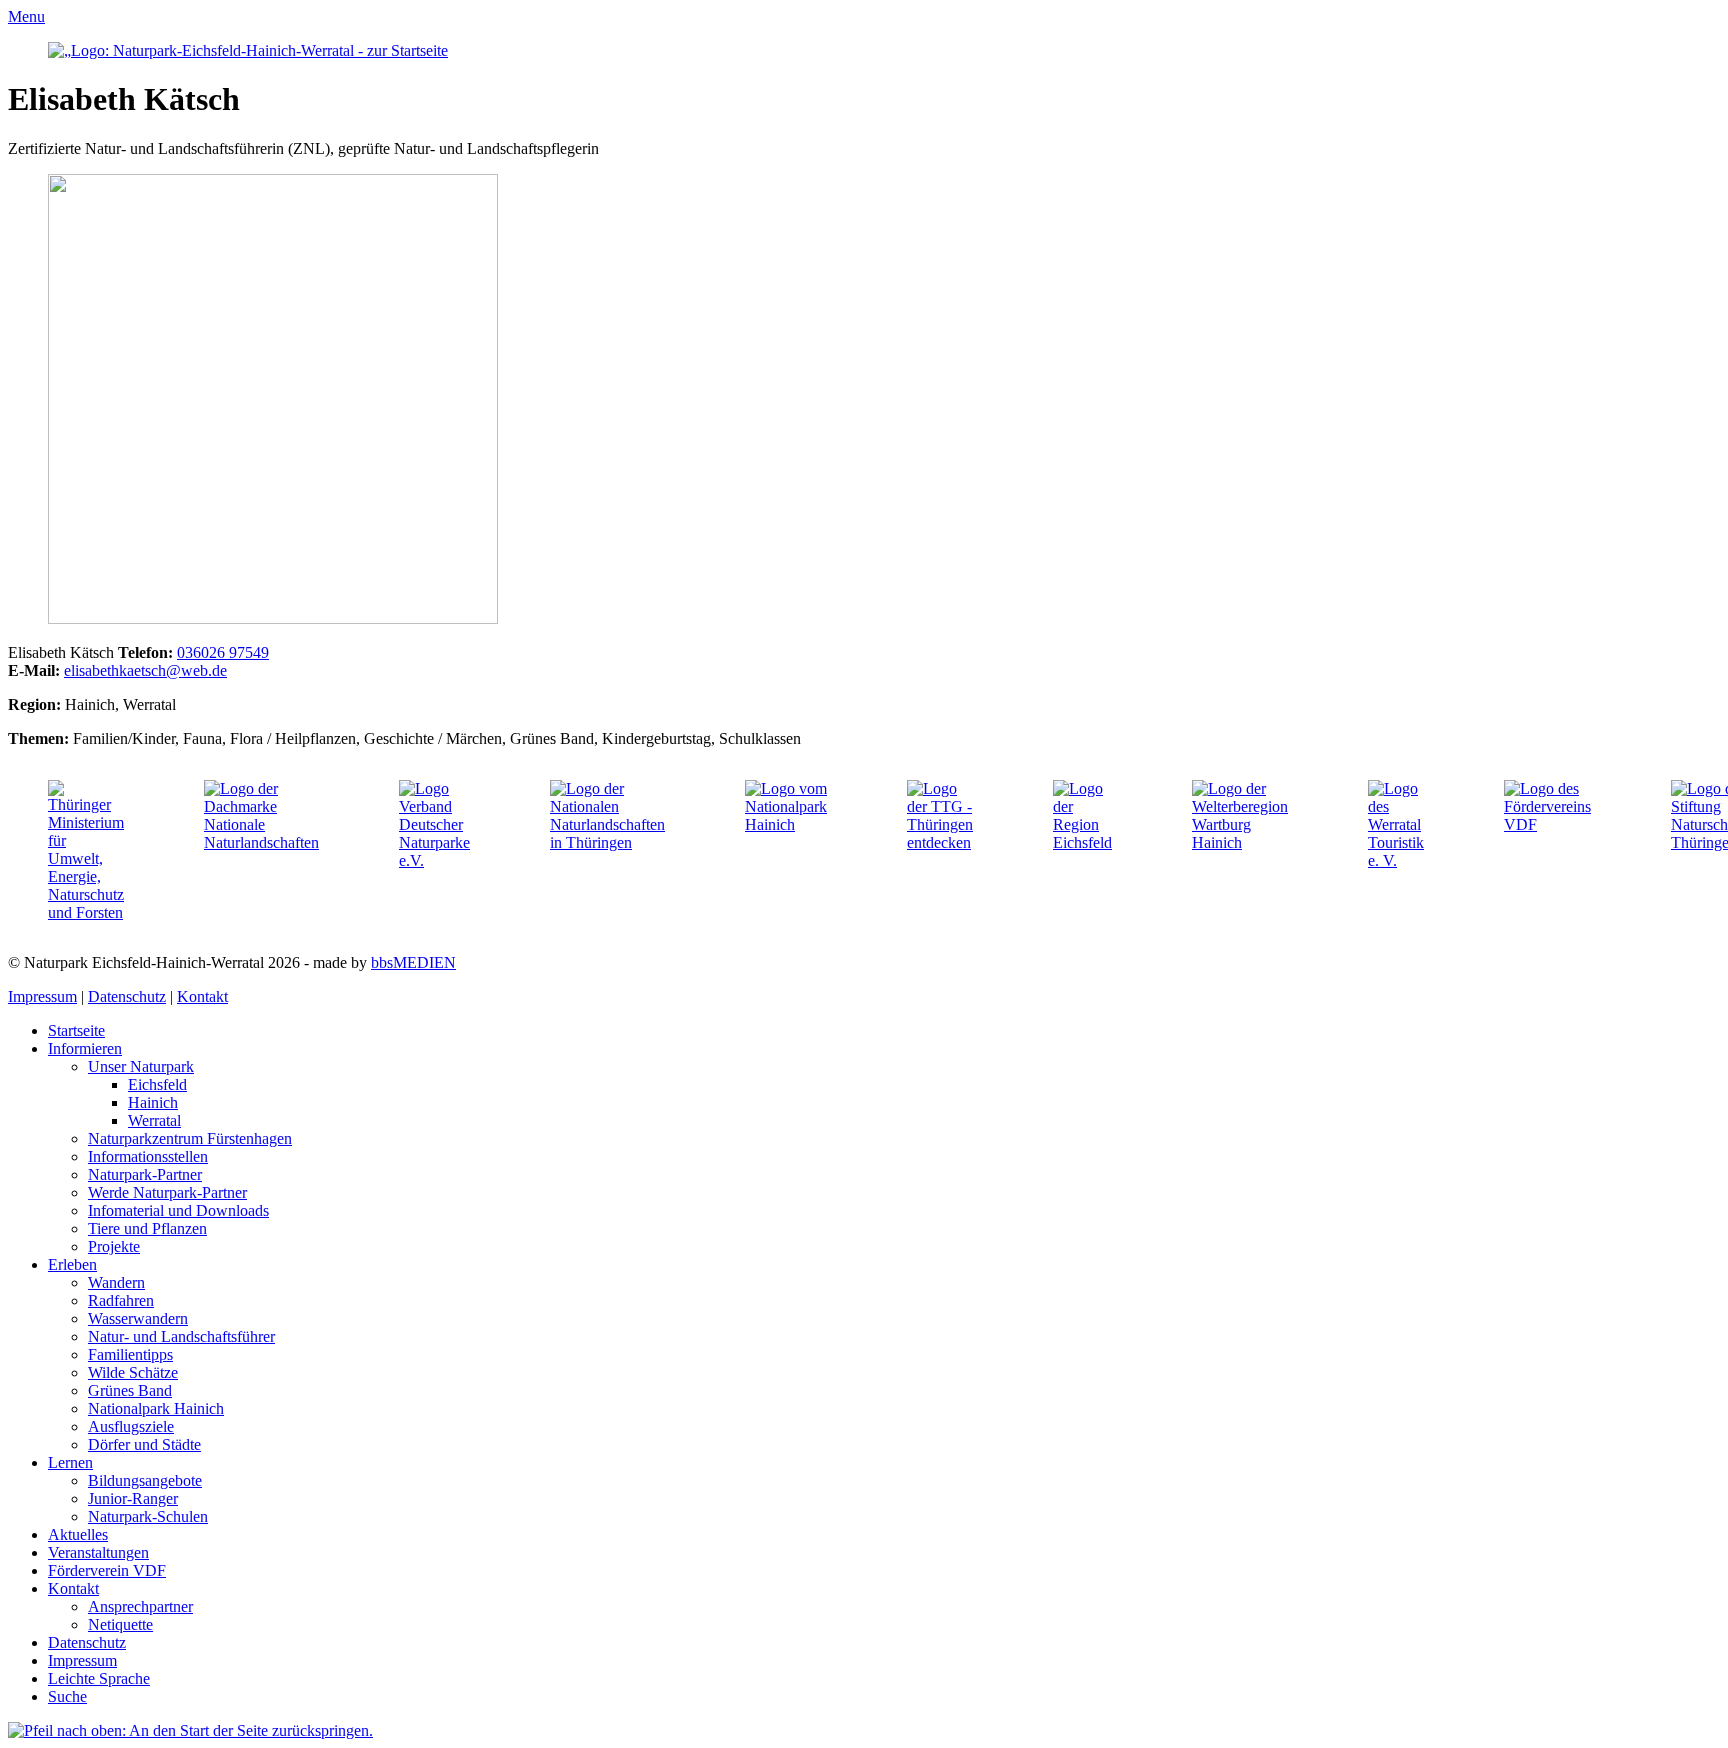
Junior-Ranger (133, 1498)
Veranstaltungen (98, 1552)
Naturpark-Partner (145, 1174)
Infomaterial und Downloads (178, 1210)
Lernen (70, 1462)
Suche (67, 1696)
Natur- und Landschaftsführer (181, 1336)
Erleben (72, 1264)
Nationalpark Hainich (156, 1408)
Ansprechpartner (140, 1606)
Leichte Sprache (99, 1678)
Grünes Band (130, 1390)
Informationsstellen (148, 1156)
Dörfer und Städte (144, 1444)
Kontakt (202, 996)
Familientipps (130, 1354)
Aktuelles (78, 1534)
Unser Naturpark (141, 1066)
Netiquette (120, 1624)
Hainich (153, 1102)
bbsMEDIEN (413, 962)
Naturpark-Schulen (148, 1516)
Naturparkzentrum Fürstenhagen (190, 1138)
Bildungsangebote (145, 1480)
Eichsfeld (157, 1084)
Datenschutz (127, 996)
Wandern (116, 1282)
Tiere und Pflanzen (147, 1228)
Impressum (42, 996)
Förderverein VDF (107, 1570)
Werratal (154, 1120)
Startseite (76, 1030)
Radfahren (121, 1300)
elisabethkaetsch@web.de (145, 670)
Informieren (85, 1048)
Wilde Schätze (133, 1372)
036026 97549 (223, 652)
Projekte (114, 1246)
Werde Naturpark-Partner (167, 1192)
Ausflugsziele (131, 1426)
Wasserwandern (138, 1318)
